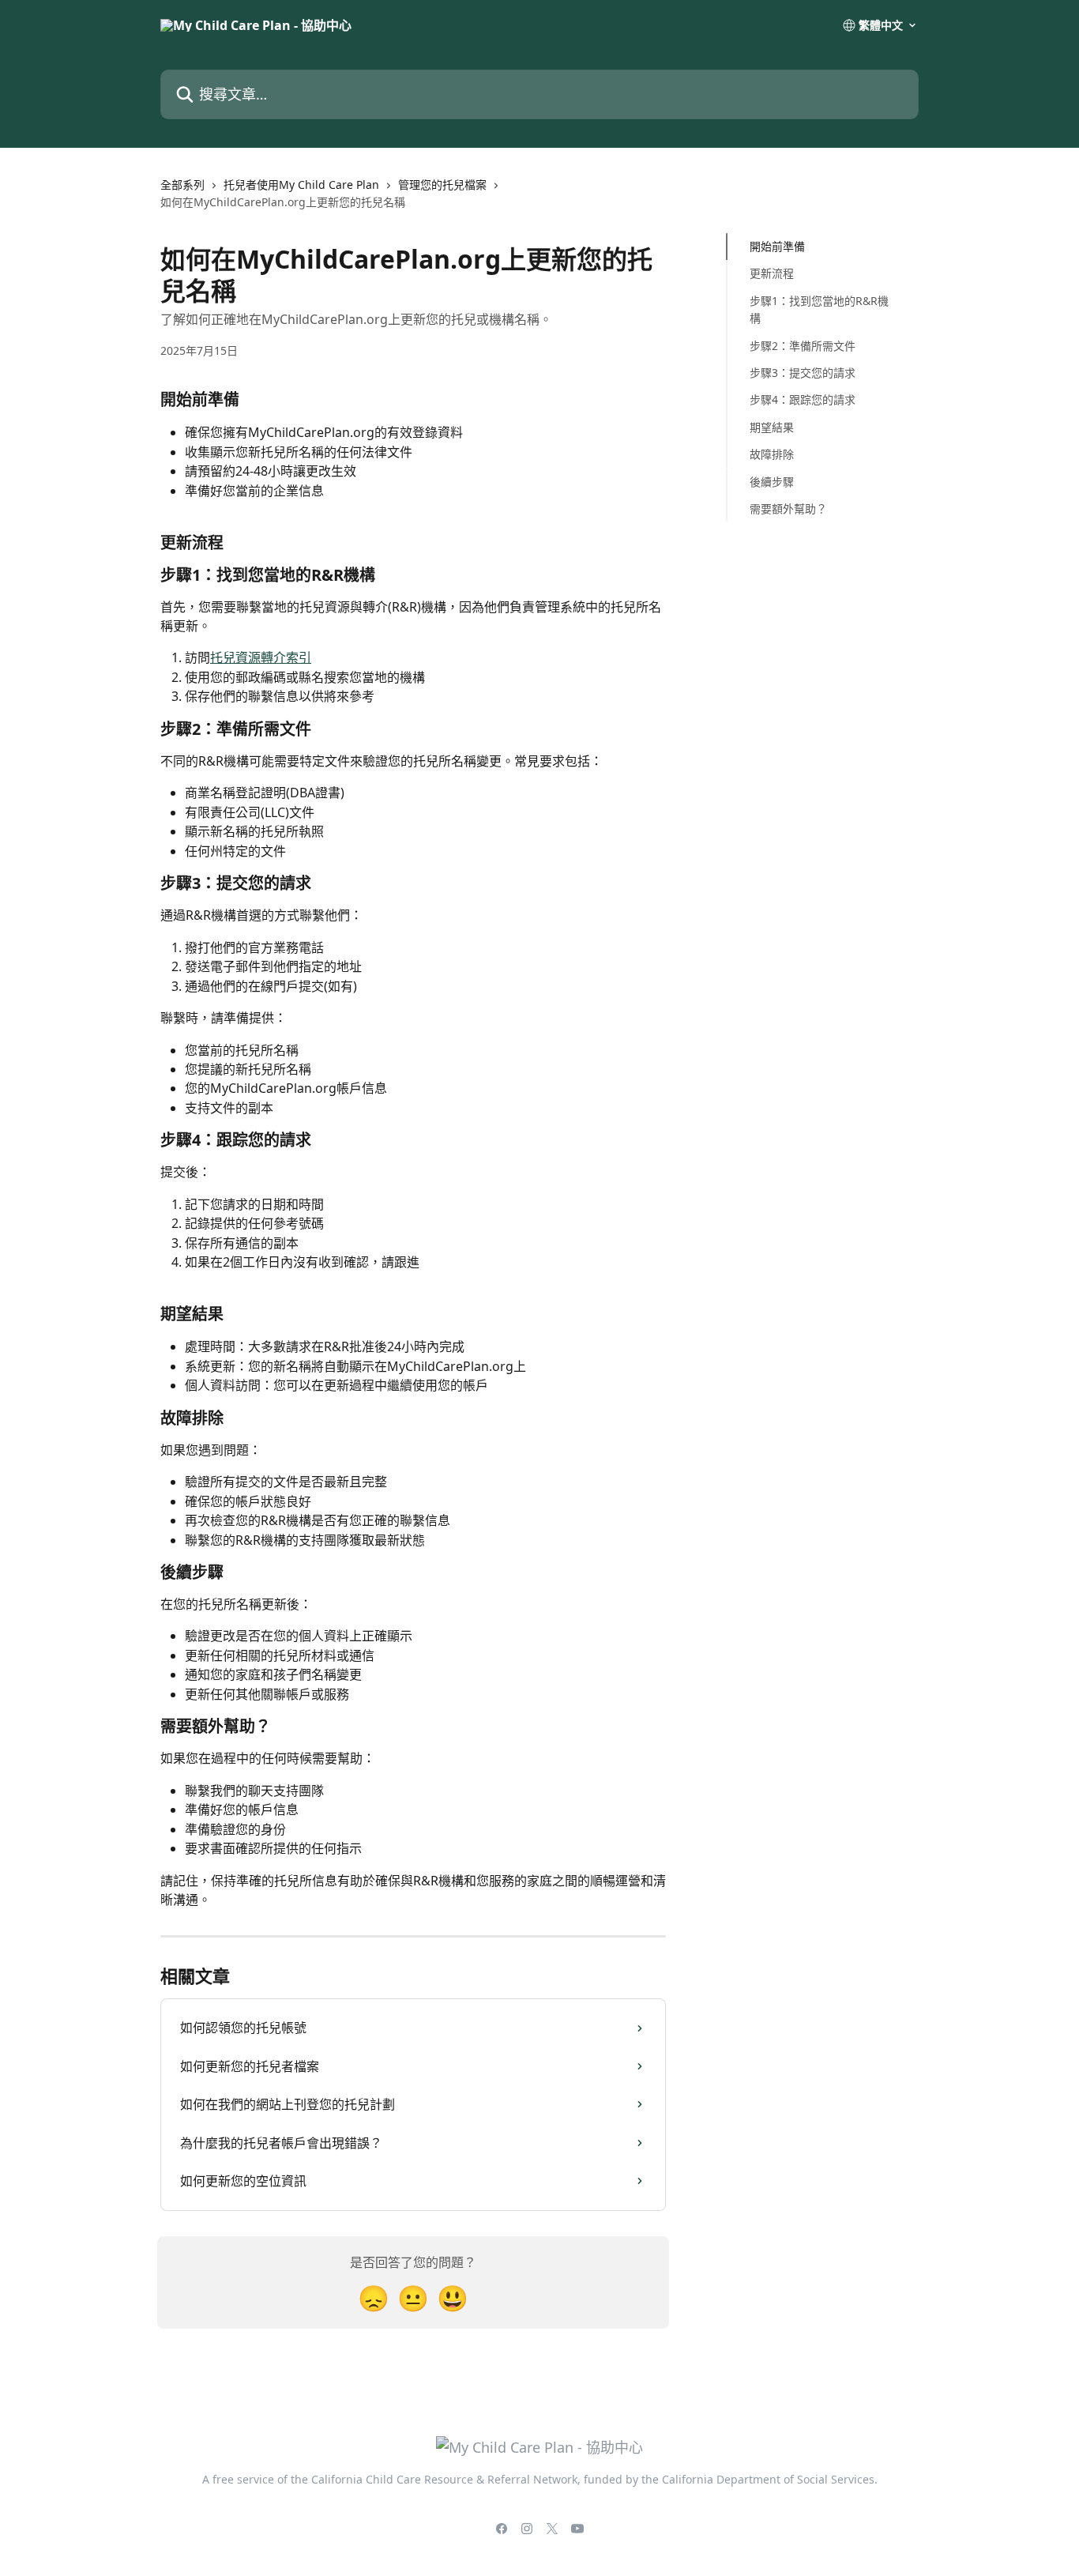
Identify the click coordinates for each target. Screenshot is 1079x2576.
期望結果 (772, 427)
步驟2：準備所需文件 (803, 345)
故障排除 (772, 454)
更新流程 (772, 273)
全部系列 (182, 185)
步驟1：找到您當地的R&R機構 (819, 309)
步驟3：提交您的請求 (803, 373)
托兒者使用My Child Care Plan (301, 185)
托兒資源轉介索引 (261, 657)
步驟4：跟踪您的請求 (803, 399)
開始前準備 (777, 246)
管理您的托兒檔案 (442, 185)
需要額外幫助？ (788, 508)
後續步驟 (772, 481)
